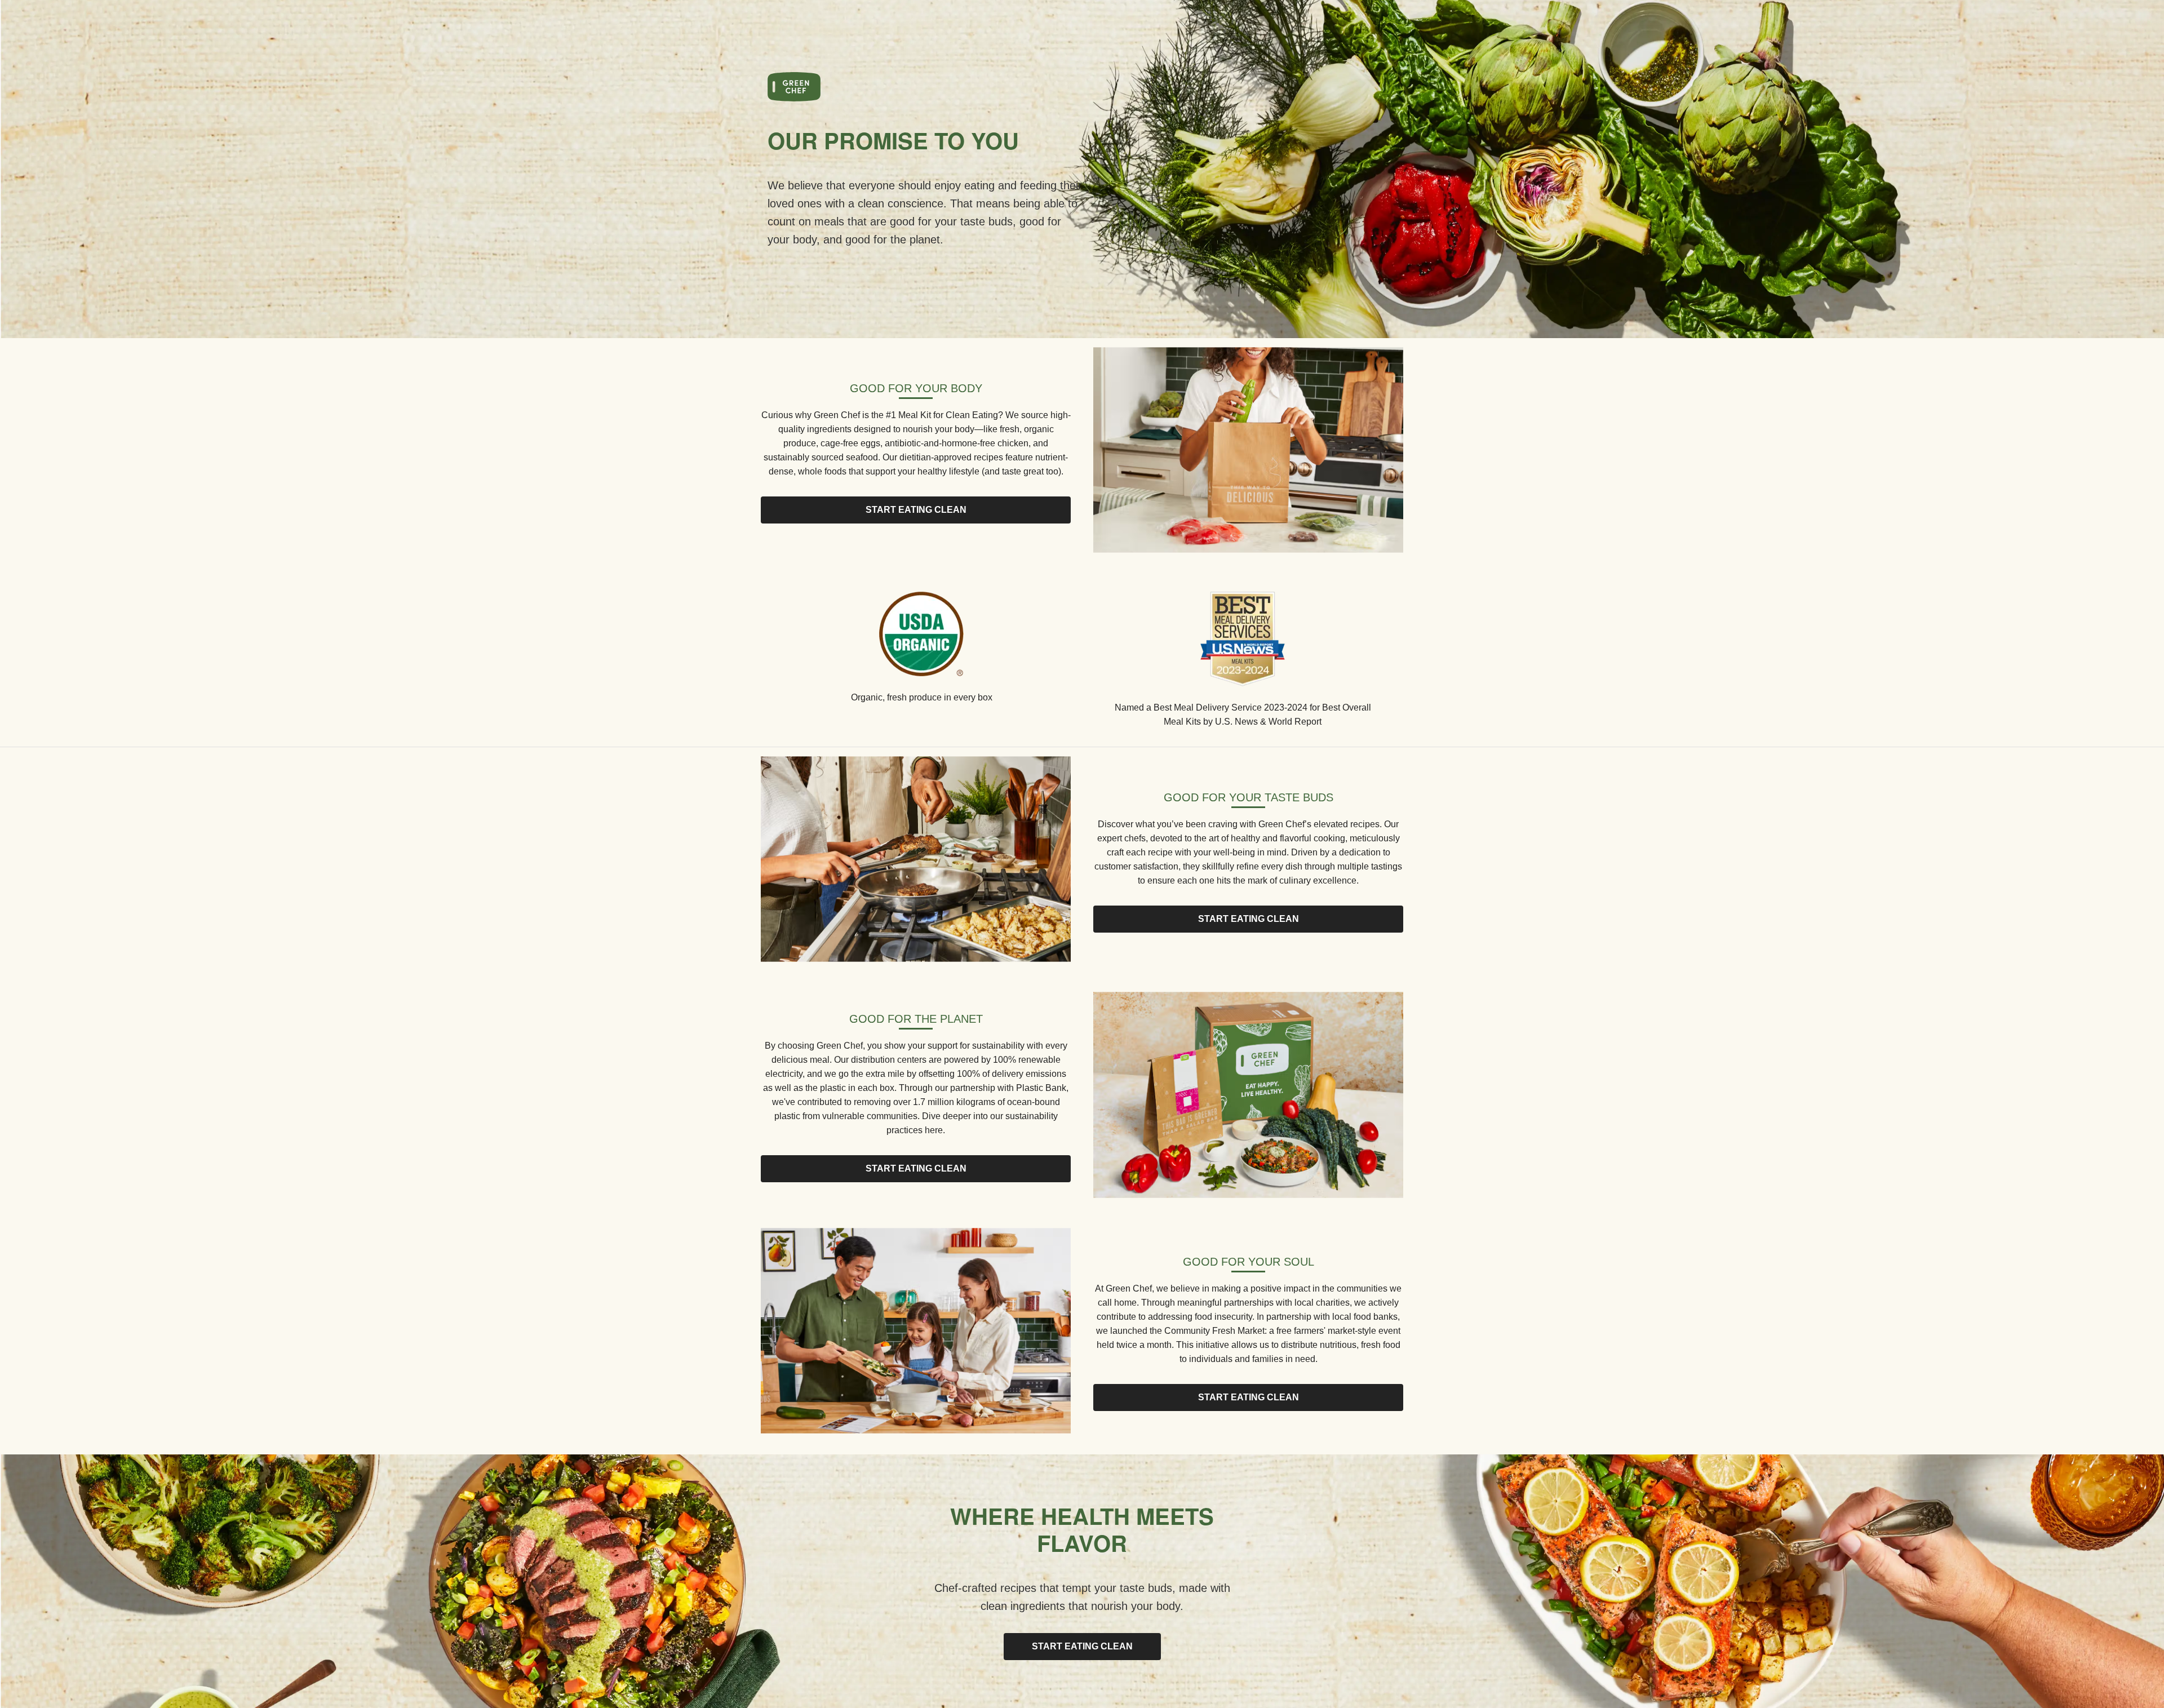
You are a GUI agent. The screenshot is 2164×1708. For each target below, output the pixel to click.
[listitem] (921, 651)
